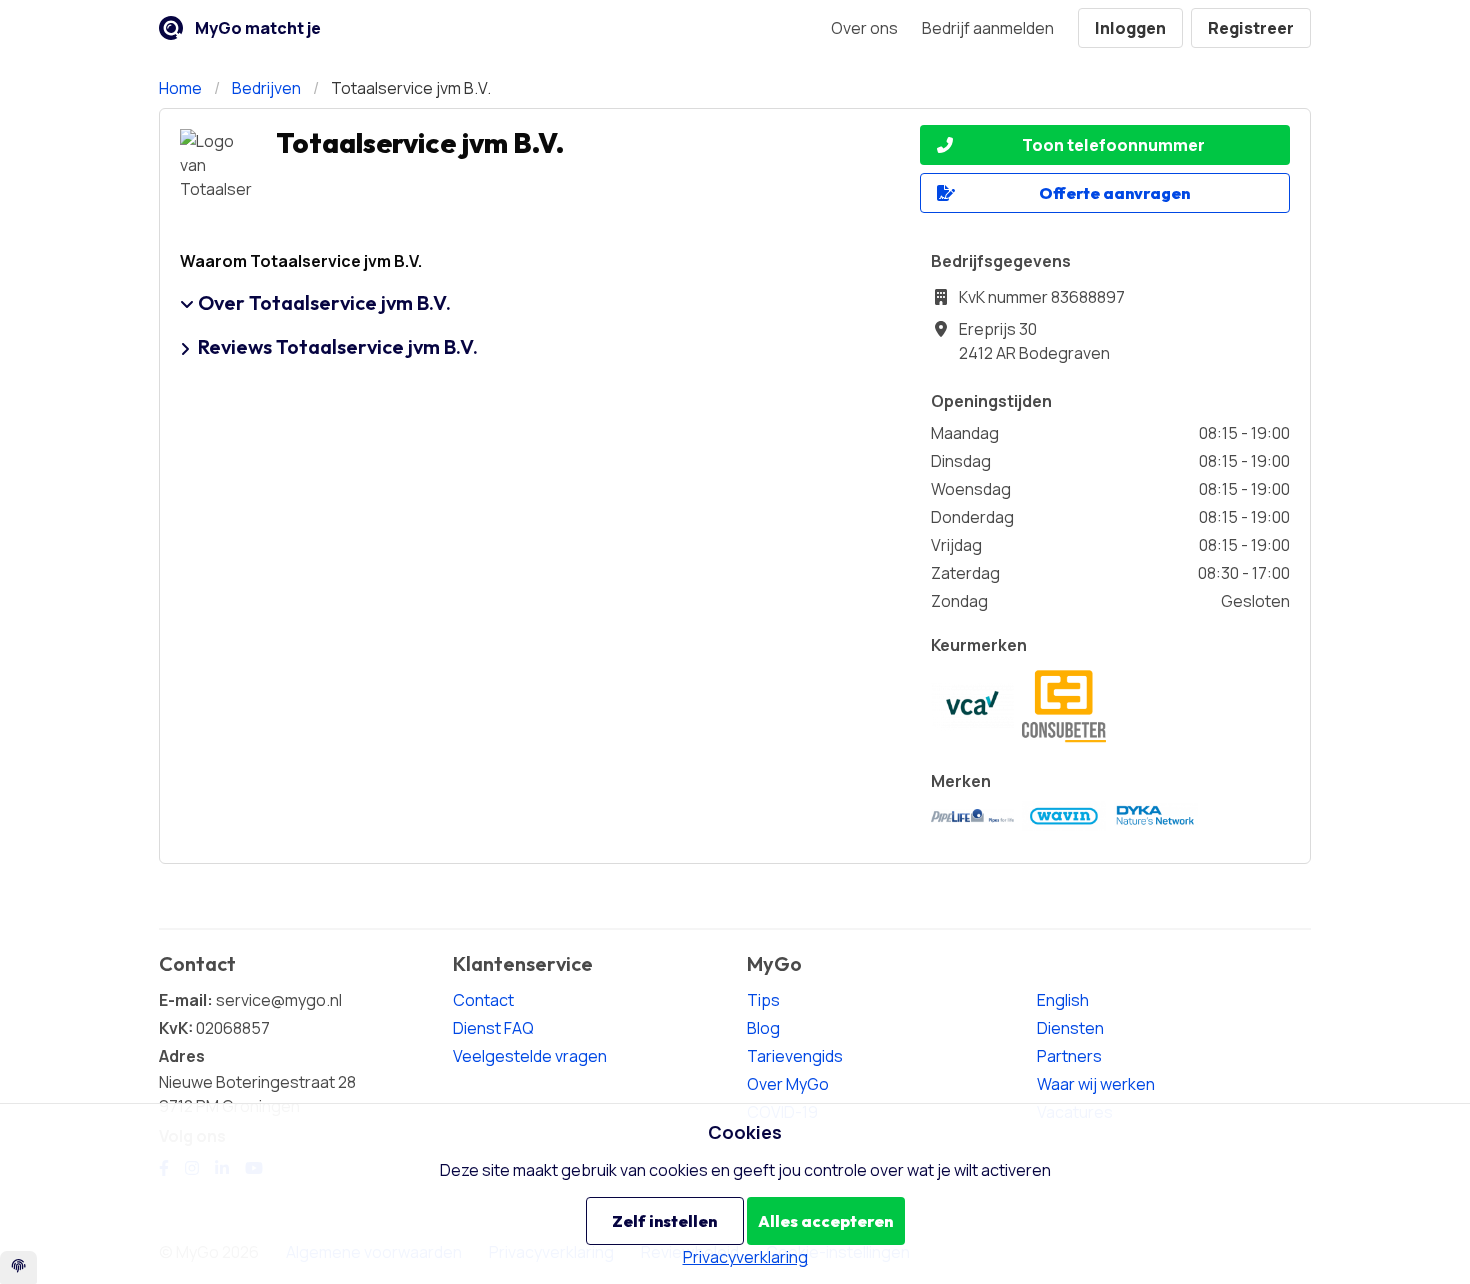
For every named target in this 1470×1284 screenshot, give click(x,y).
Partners (1069, 1056)
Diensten (1070, 1028)
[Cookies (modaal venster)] (18, 1267)
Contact (483, 1000)
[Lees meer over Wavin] (1064, 816)
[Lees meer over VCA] (973, 707)
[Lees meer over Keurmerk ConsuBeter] (1064, 707)
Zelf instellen (664, 1221)
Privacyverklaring (745, 1257)
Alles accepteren (825, 1221)
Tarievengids (795, 1056)
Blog (763, 1028)
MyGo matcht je (258, 28)
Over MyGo (788, 1084)
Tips (763, 1000)
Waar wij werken (1096, 1084)
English (1063, 1000)
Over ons (864, 28)
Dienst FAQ (493, 1028)
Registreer (1251, 28)
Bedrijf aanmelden (988, 28)
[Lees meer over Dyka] (1156, 815)
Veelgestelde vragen (530, 1056)
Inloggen (1130, 28)
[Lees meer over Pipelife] (973, 816)
